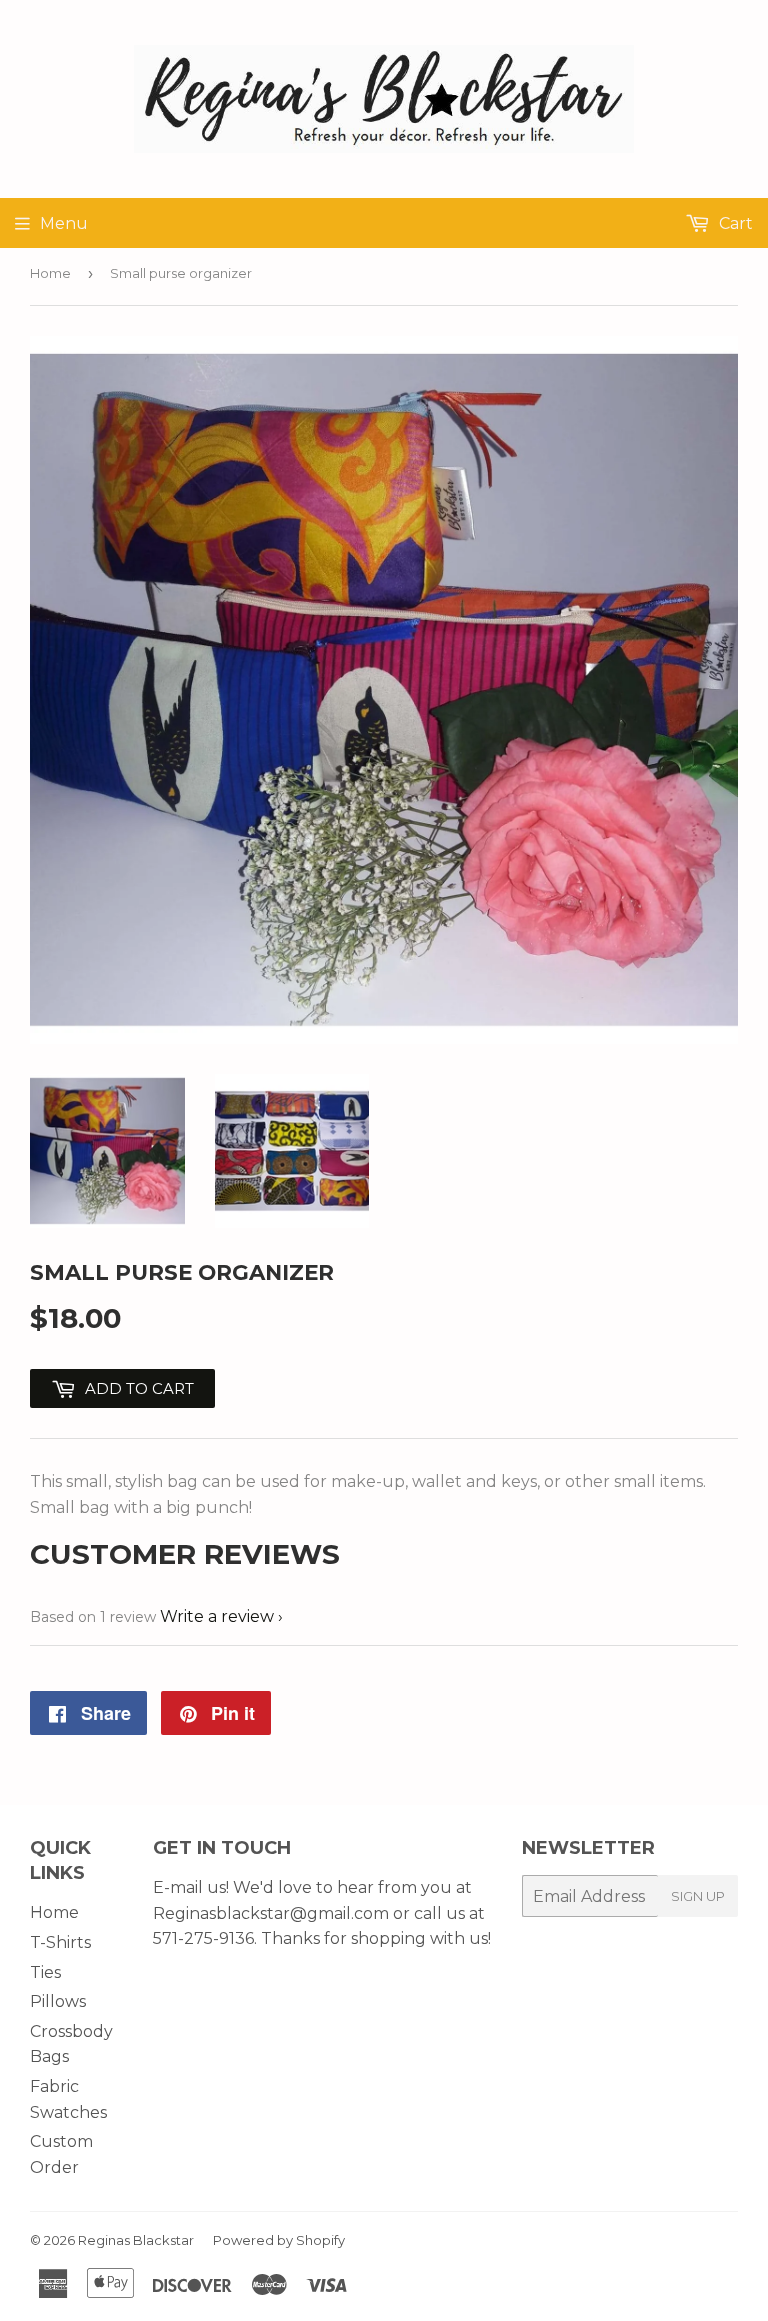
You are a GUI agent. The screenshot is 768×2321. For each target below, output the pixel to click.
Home (50, 273)
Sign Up (698, 1896)
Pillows (58, 2001)
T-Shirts (60, 1942)
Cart (734, 223)
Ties (45, 1972)
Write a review (217, 1616)
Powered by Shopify (279, 2240)
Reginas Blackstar (136, 2240)
